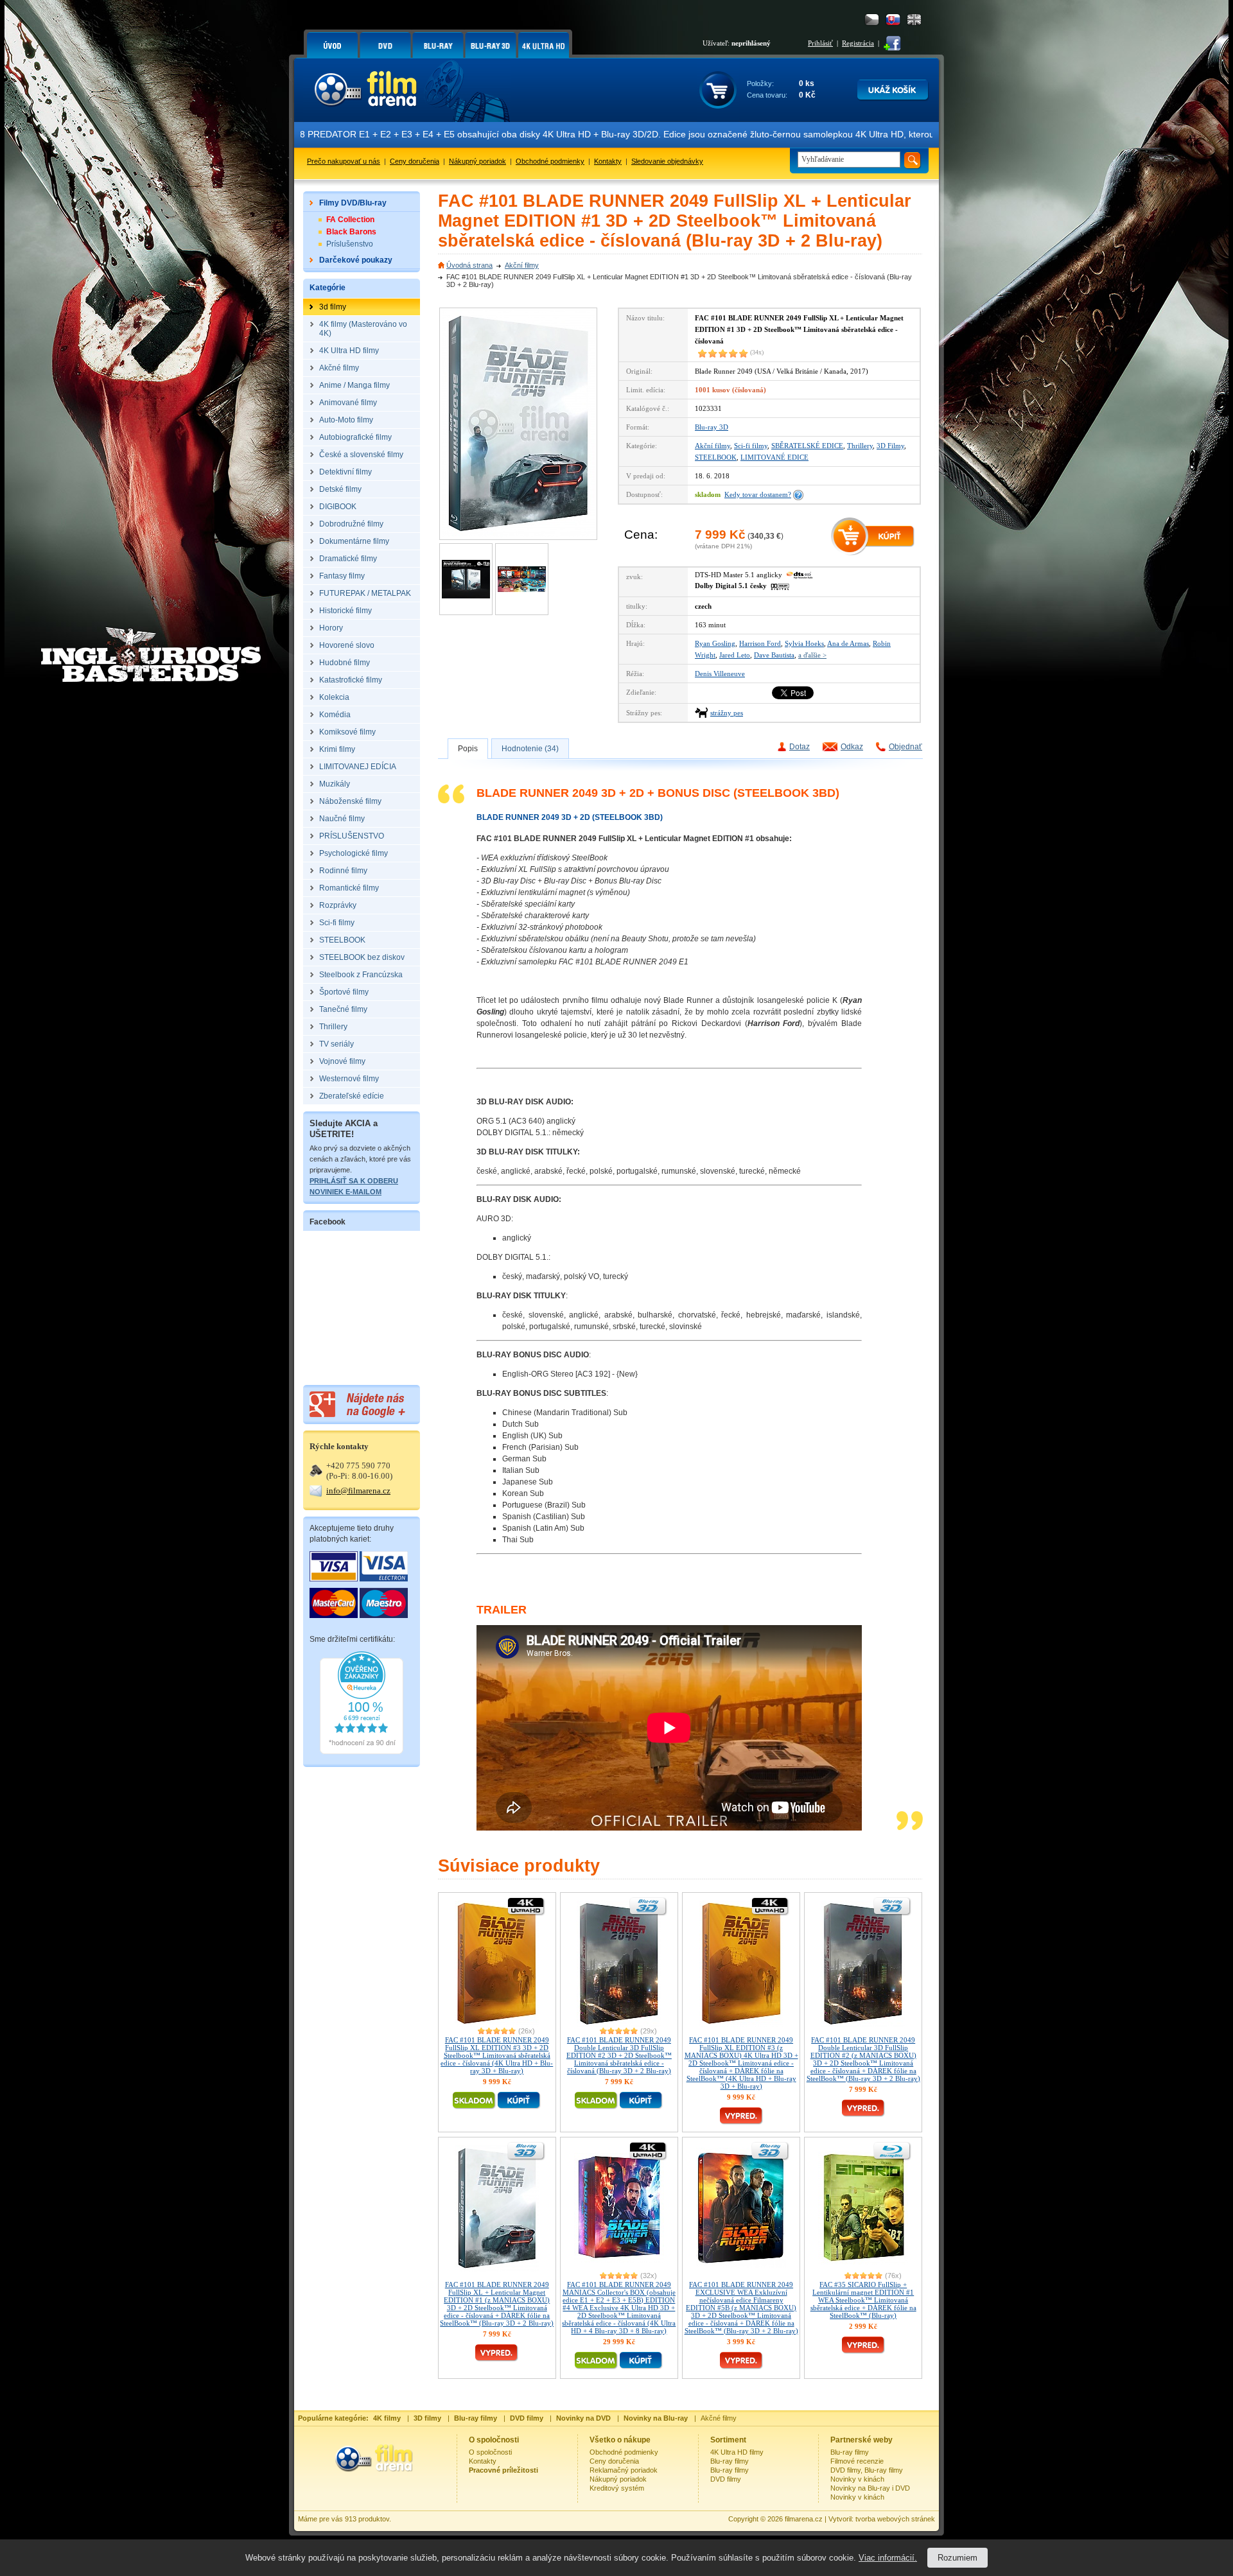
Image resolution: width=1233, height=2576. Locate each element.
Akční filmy (522, 265)
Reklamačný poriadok (624, 2470)
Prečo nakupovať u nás (344, 161)
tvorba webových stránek (895, 2519)
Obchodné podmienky (550, 161)
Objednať (905, 747)
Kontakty (608, 161)
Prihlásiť (820, 43)
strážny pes (727, 713)
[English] (914, 20)
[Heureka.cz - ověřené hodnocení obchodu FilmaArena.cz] (362, 1752)
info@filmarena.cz (358, 1491)
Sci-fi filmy (751, 446)
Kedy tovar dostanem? (758, 494)
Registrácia (858, 43)
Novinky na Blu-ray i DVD (870, 2488)
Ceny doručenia (415, 161)
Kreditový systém (617, 2488)
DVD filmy (726, 2479)
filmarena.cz (804, 2519)
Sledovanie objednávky (667, 161)
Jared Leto (735, 655)
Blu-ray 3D (712, 427)
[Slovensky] (893, 20)
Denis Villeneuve (720, 674)
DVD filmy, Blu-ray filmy (867, 2470)
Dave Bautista (774, 655)
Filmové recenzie (857, 2461)
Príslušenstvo (350, 244)
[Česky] (872, 20)
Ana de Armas (848, 643)
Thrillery (860, 446)
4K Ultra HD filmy (737, 2452)
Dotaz (800, 747)
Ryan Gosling (715, 643)
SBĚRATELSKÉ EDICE (807, 446)
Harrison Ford (760, 643)
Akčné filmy (719, 2418)
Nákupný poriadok (477, 161)
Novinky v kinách (857, 2479)
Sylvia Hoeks (804, 643)
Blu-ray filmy (730, 2461)
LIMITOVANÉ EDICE (774, 457)
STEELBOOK (716, 457)
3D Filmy (890, 446)
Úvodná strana (469, 265)
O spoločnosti (490, 2452)
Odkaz (852, 747)
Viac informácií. (888, 2558)
